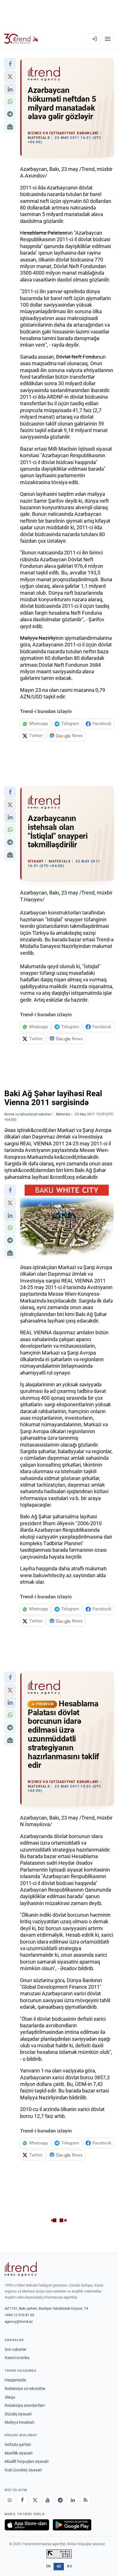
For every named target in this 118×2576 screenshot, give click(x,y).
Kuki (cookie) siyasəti (23, 2470)
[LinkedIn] (73, 2500)
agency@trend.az (19, 2322)
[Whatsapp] (10, 2500)
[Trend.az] (21, 39)
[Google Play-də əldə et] (72, 2525)
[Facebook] (22, 2500)
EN (48, 2566)
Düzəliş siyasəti (18, 2414)
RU (69, 2566)
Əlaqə (10, 2397)
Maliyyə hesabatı (19, 2422)
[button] (10, 64)
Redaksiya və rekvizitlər (25, 2389)
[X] (35, 2500)
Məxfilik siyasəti (18, 2453)
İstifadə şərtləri (18, 2445)
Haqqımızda (15, 2380)
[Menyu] (108, 39)
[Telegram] (60, 2500)
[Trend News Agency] (21, 2269)
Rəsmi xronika (17, 2358)
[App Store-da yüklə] (27, 2525)
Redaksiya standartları (25, 2405)
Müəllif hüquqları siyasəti (26, 2461)
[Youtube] (48, 2500)
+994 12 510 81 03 (19, 2315)
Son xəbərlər (15, 2349)
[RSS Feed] (85, 2500)
